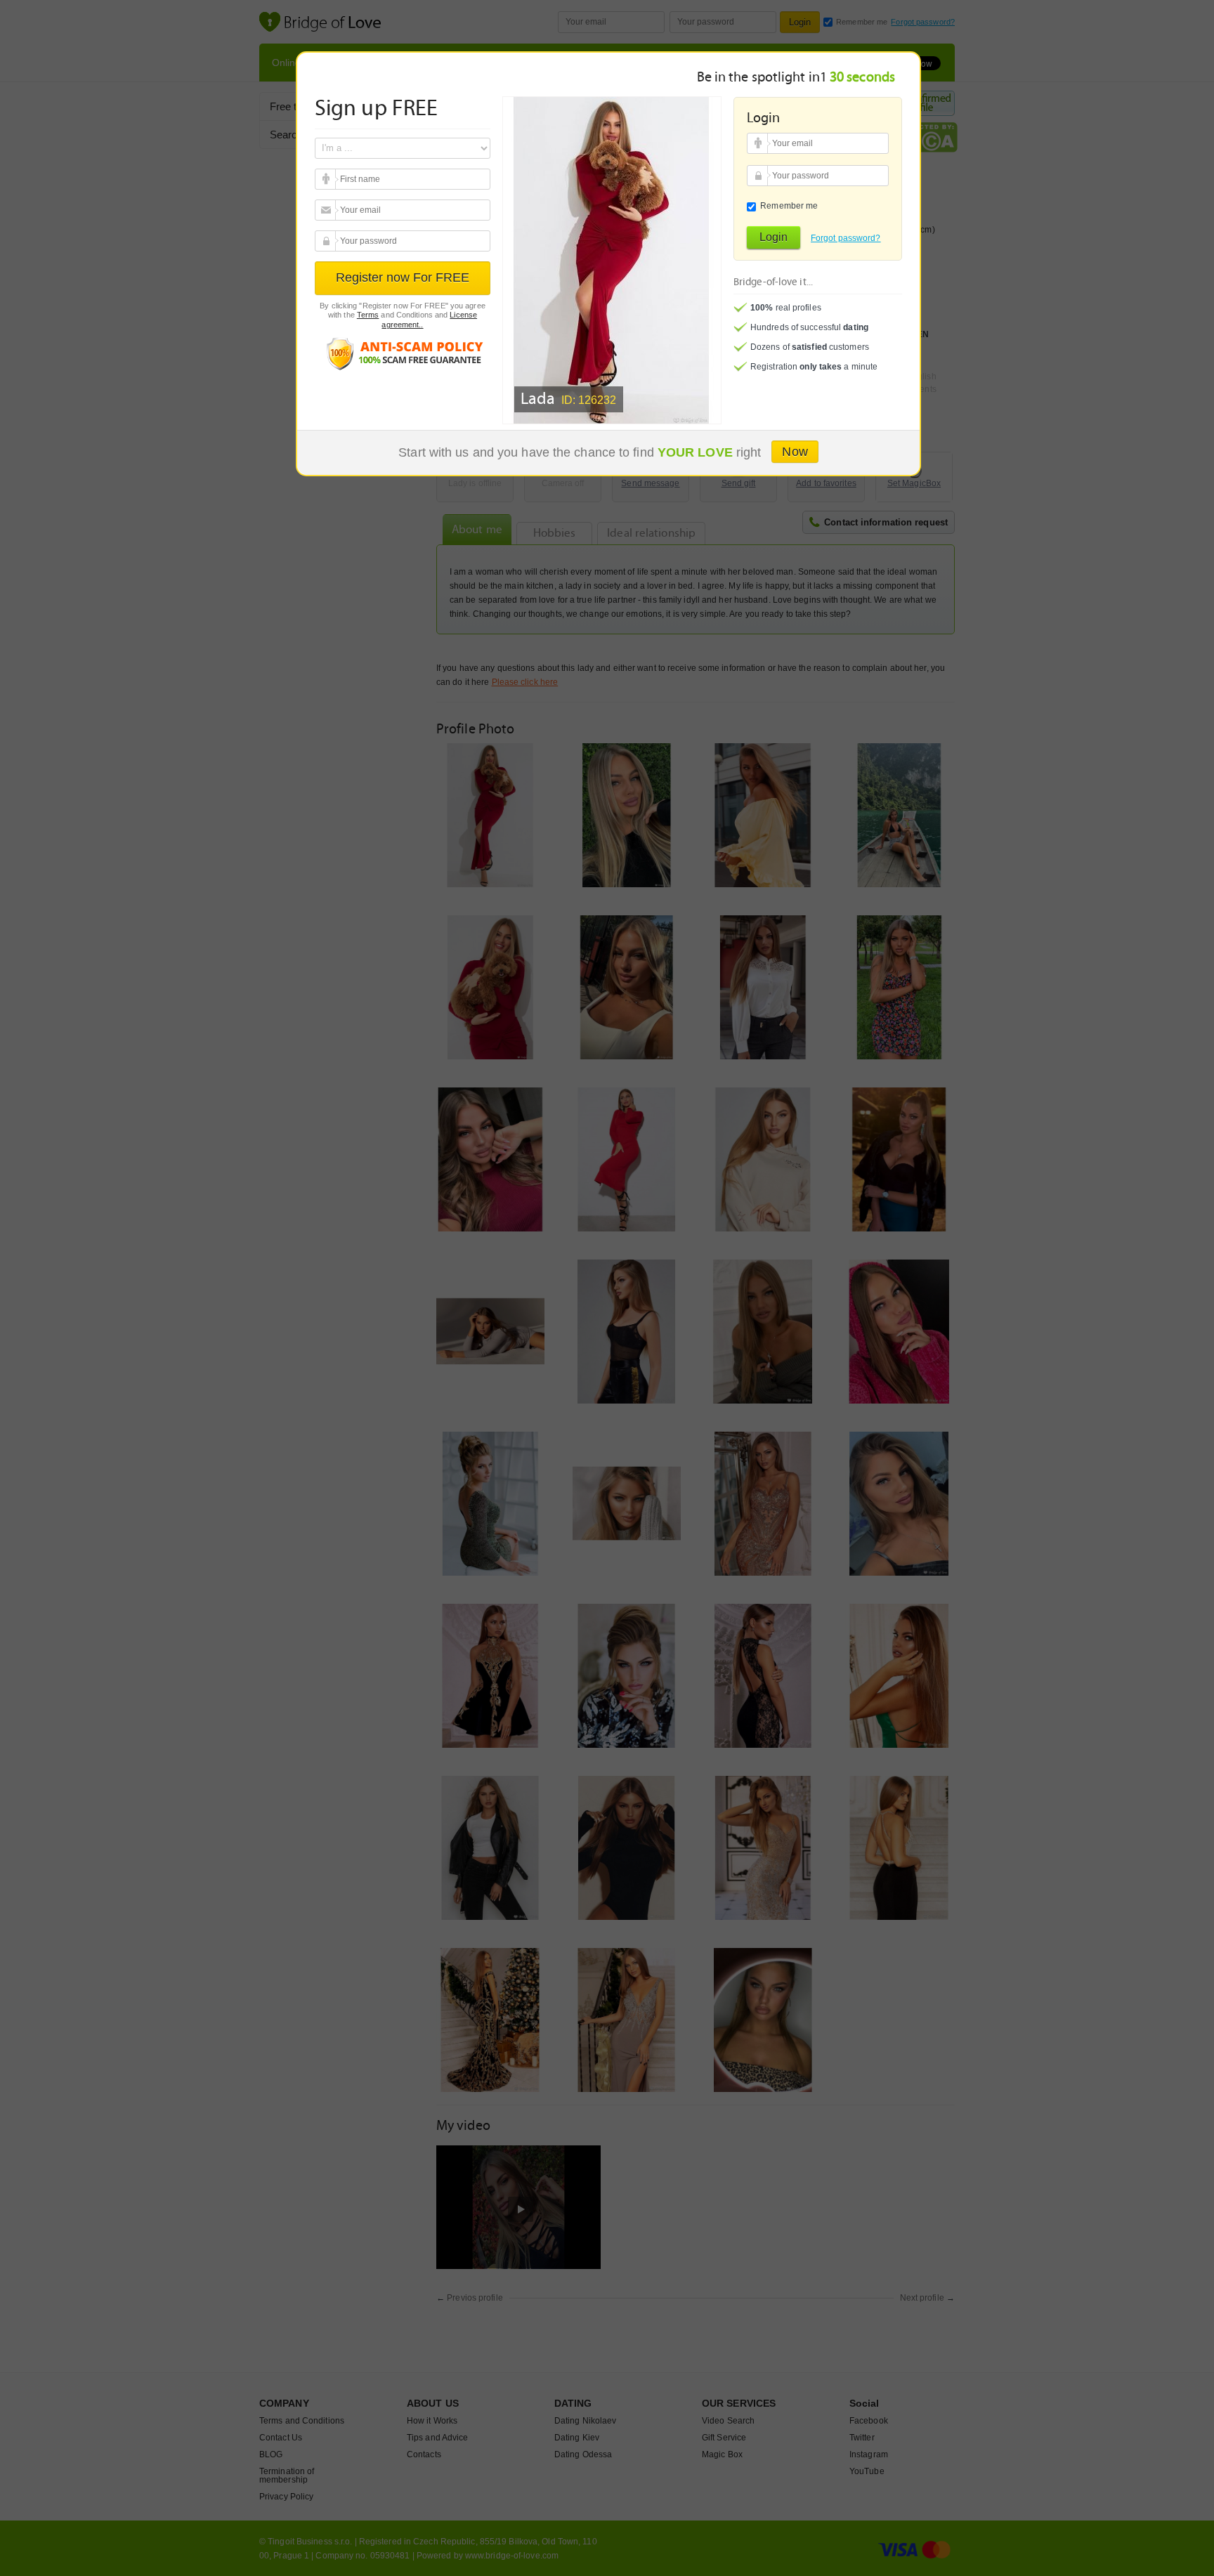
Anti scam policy (403, 353)
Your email (327, 179)
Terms (368, 315)
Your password (327, 241)
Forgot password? (846, 238)
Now (795, 452)
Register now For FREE (403, 277)
